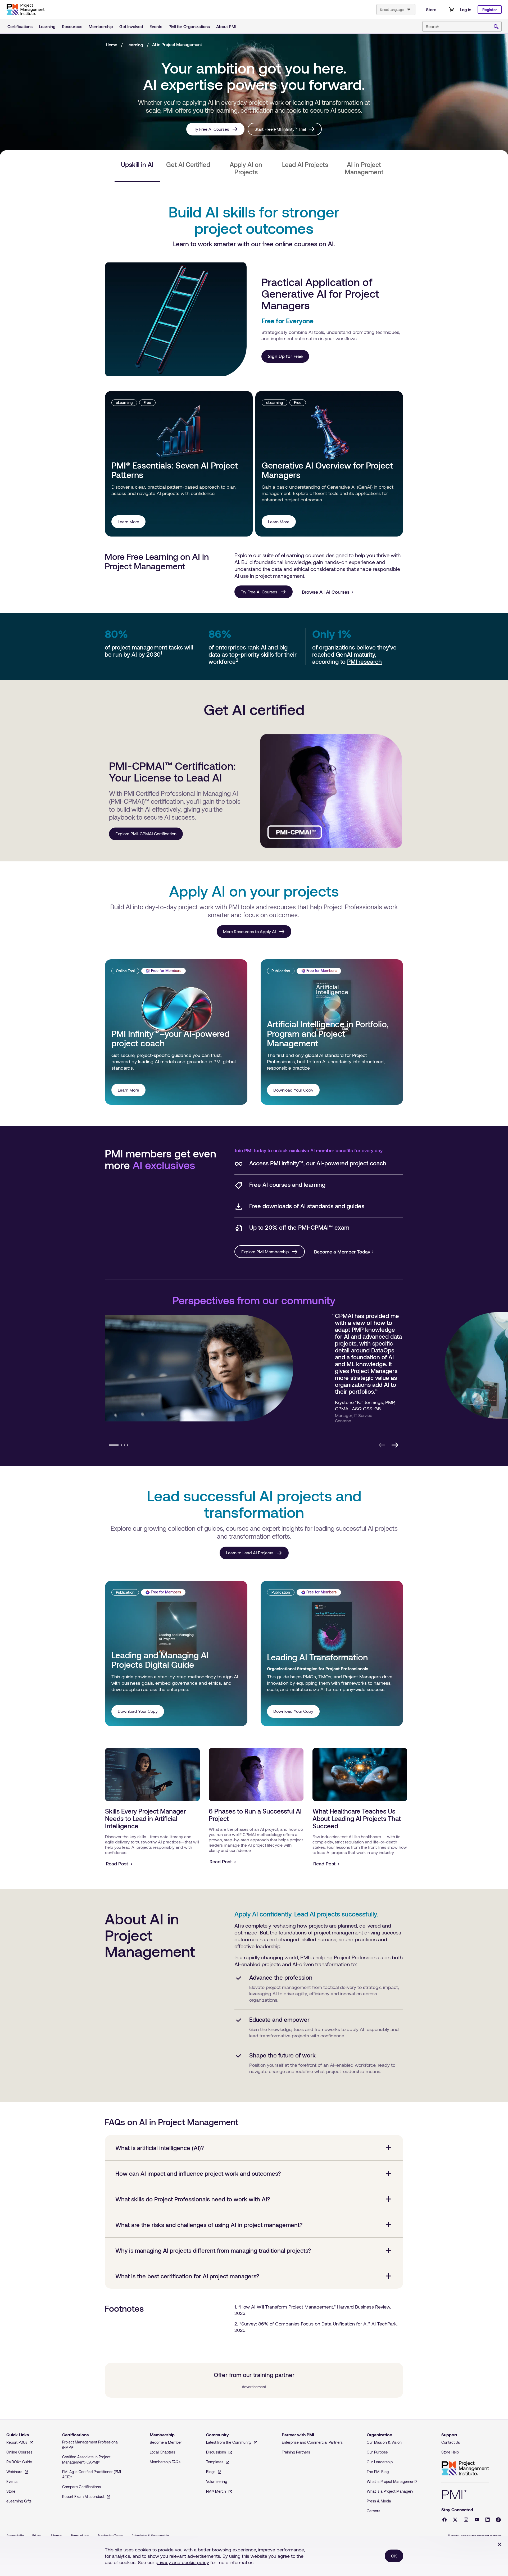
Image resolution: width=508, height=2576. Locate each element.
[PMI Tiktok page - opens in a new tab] (498, 2520)
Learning (47, 26)
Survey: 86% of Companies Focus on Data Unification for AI (304, 2324)
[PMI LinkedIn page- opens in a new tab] (487, 2520)
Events (156, 26)
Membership (101, 26)
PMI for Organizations (189, 26)
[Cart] (451, 10)
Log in (466, 9)
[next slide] (395, 1445)
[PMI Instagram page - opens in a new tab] (466, 2520)
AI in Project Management (364, 168)
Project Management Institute (465, 2468)
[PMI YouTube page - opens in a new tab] (477, 2520)
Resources (72, 26)
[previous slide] (382, 1445)
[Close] (500, 2544)
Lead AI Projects (305, 165)
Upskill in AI (137, 165)
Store (431, 9)
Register (490, 10)
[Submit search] (496, 27)
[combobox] (396, 10)
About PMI (226, 26)
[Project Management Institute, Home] (25, 10)
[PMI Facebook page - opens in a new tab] (444, 2520)
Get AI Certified (188, 165)
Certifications (20, 26)
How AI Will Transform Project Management (287, 2307)
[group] (253, 1372)
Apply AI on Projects (246, 168)
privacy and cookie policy (182, 2562)
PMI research (364, 661)
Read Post (117, 1864)
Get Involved (131, 26)
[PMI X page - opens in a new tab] (455, 2520)
